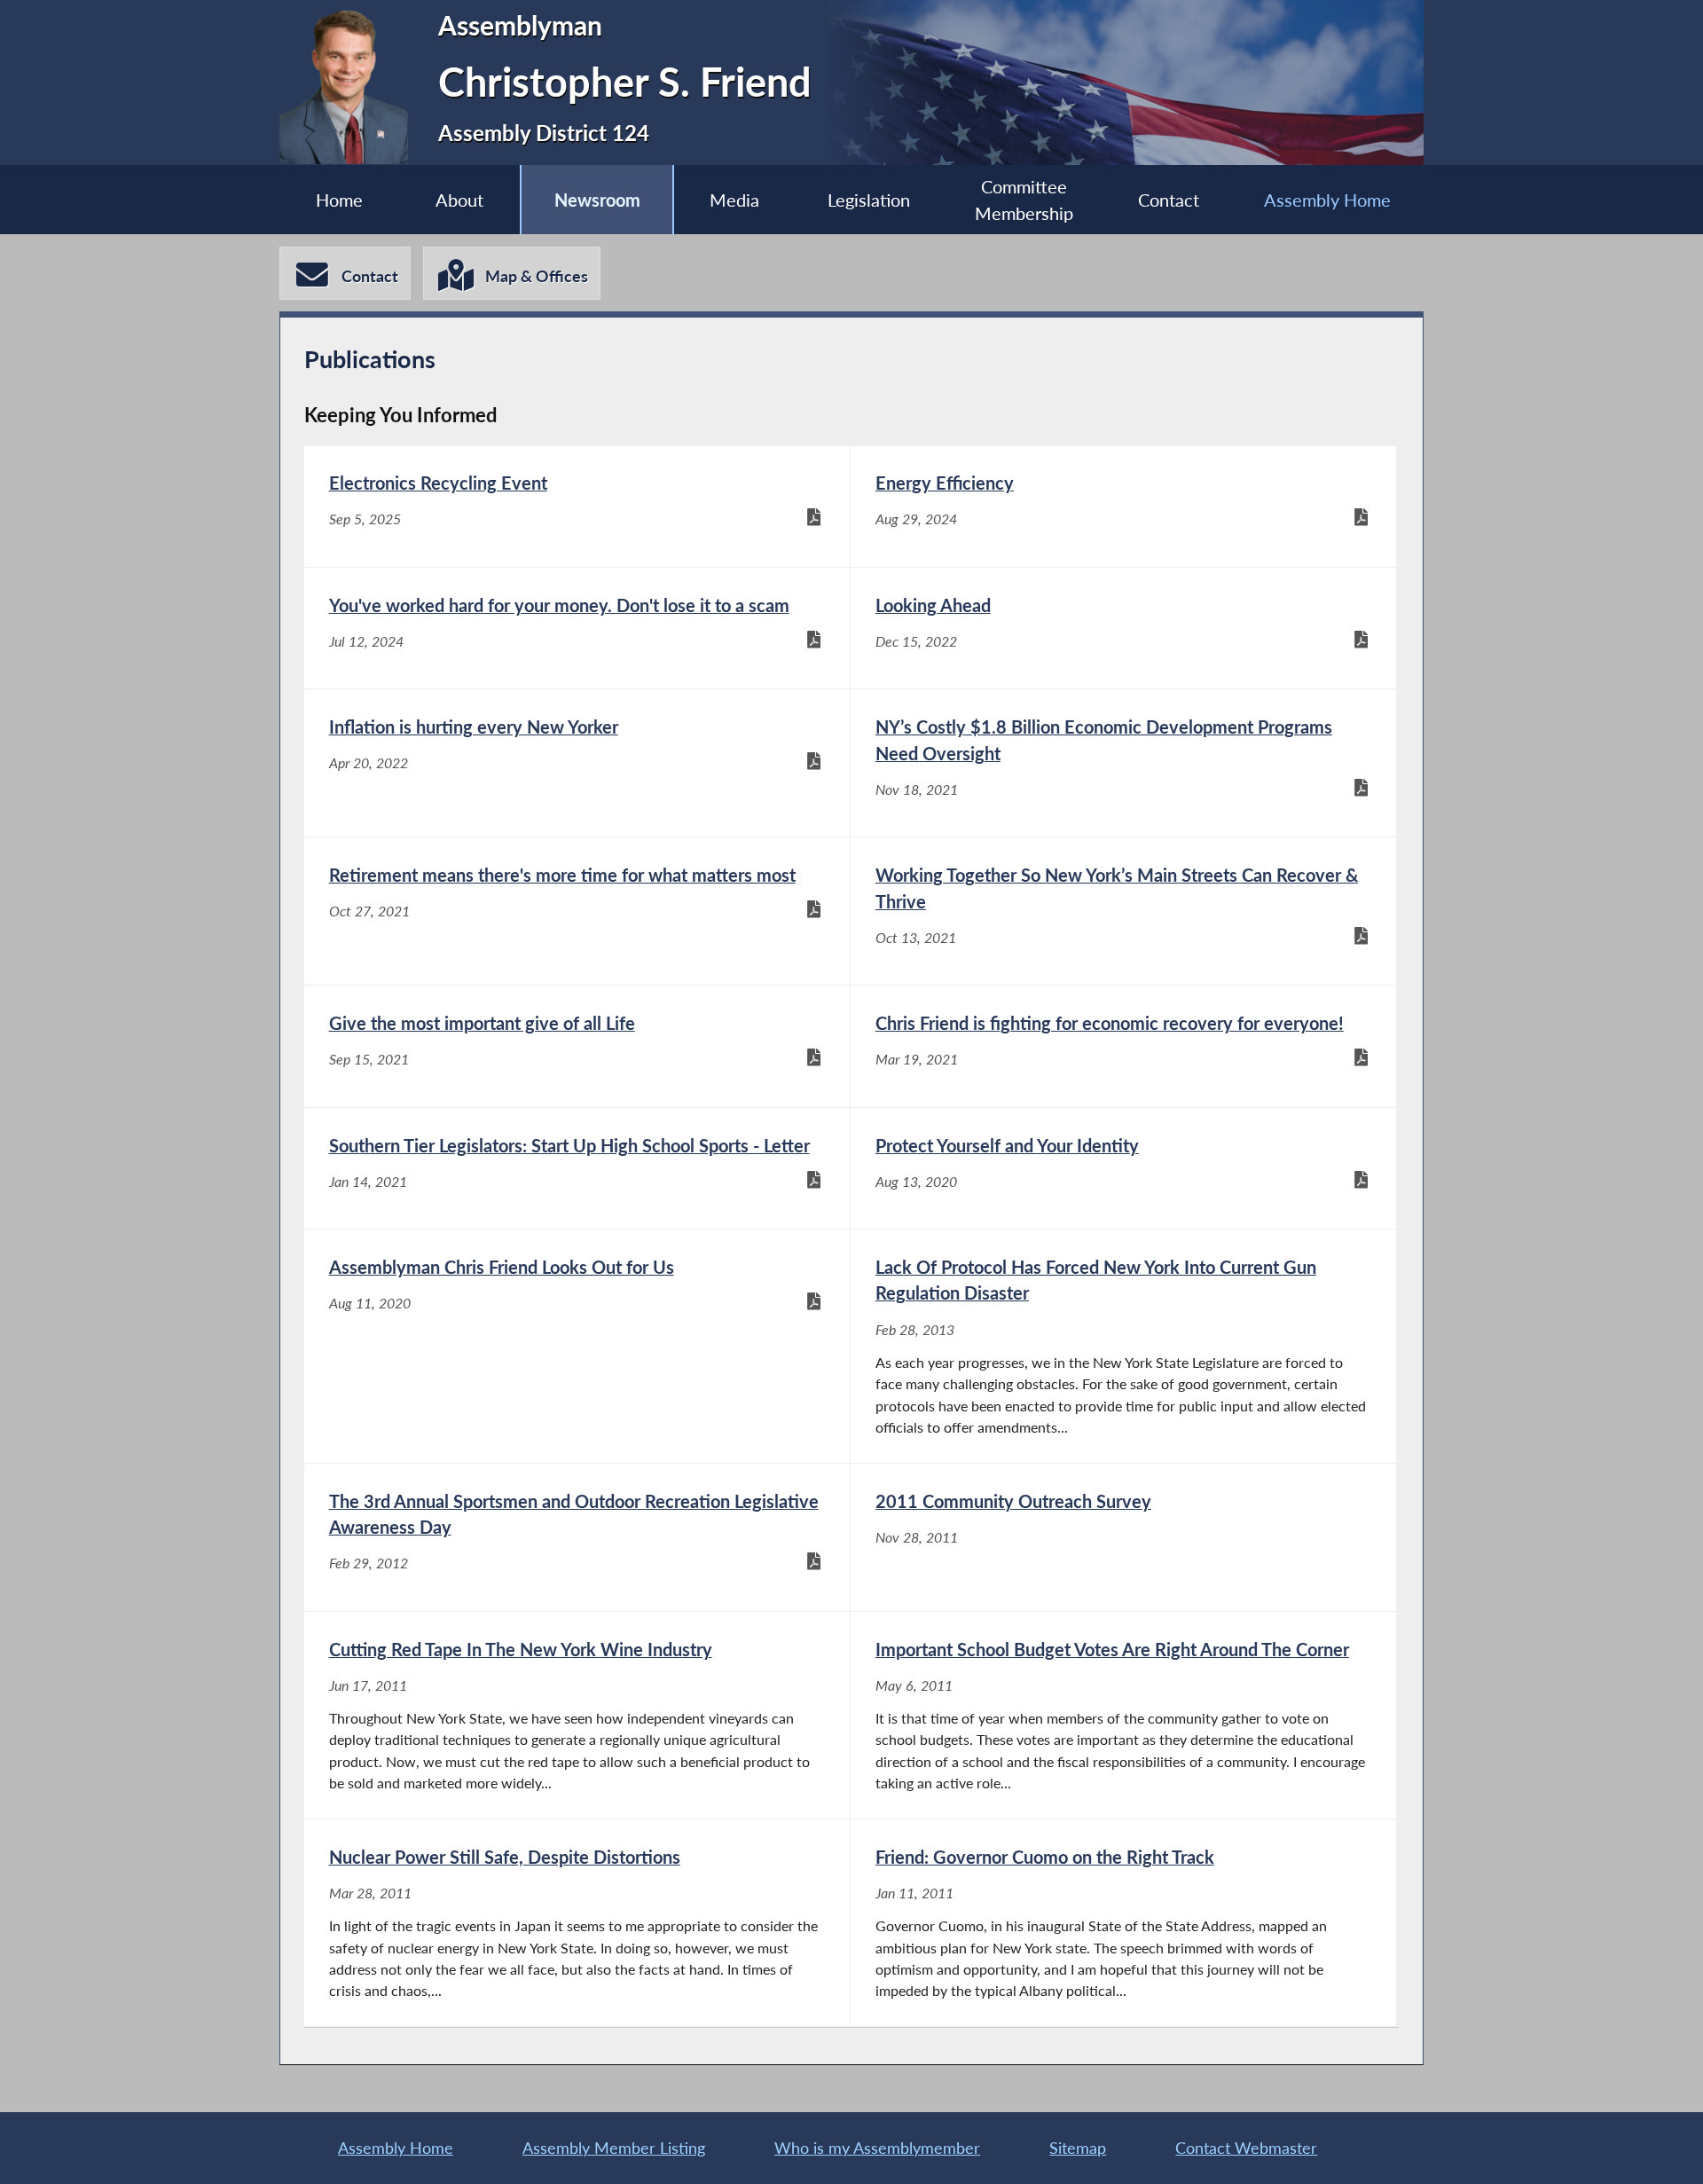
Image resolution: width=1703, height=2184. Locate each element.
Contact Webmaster (1246, 2148)
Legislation (869, 200)
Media (734, 200)
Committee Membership (1024, 200)
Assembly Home (1327, 200)
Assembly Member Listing (614, 2148)
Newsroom (597, 200)
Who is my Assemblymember (877, 2148)
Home (339, 200)
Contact (1169, 200)
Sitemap (1078, 2148)
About (459, 200)
